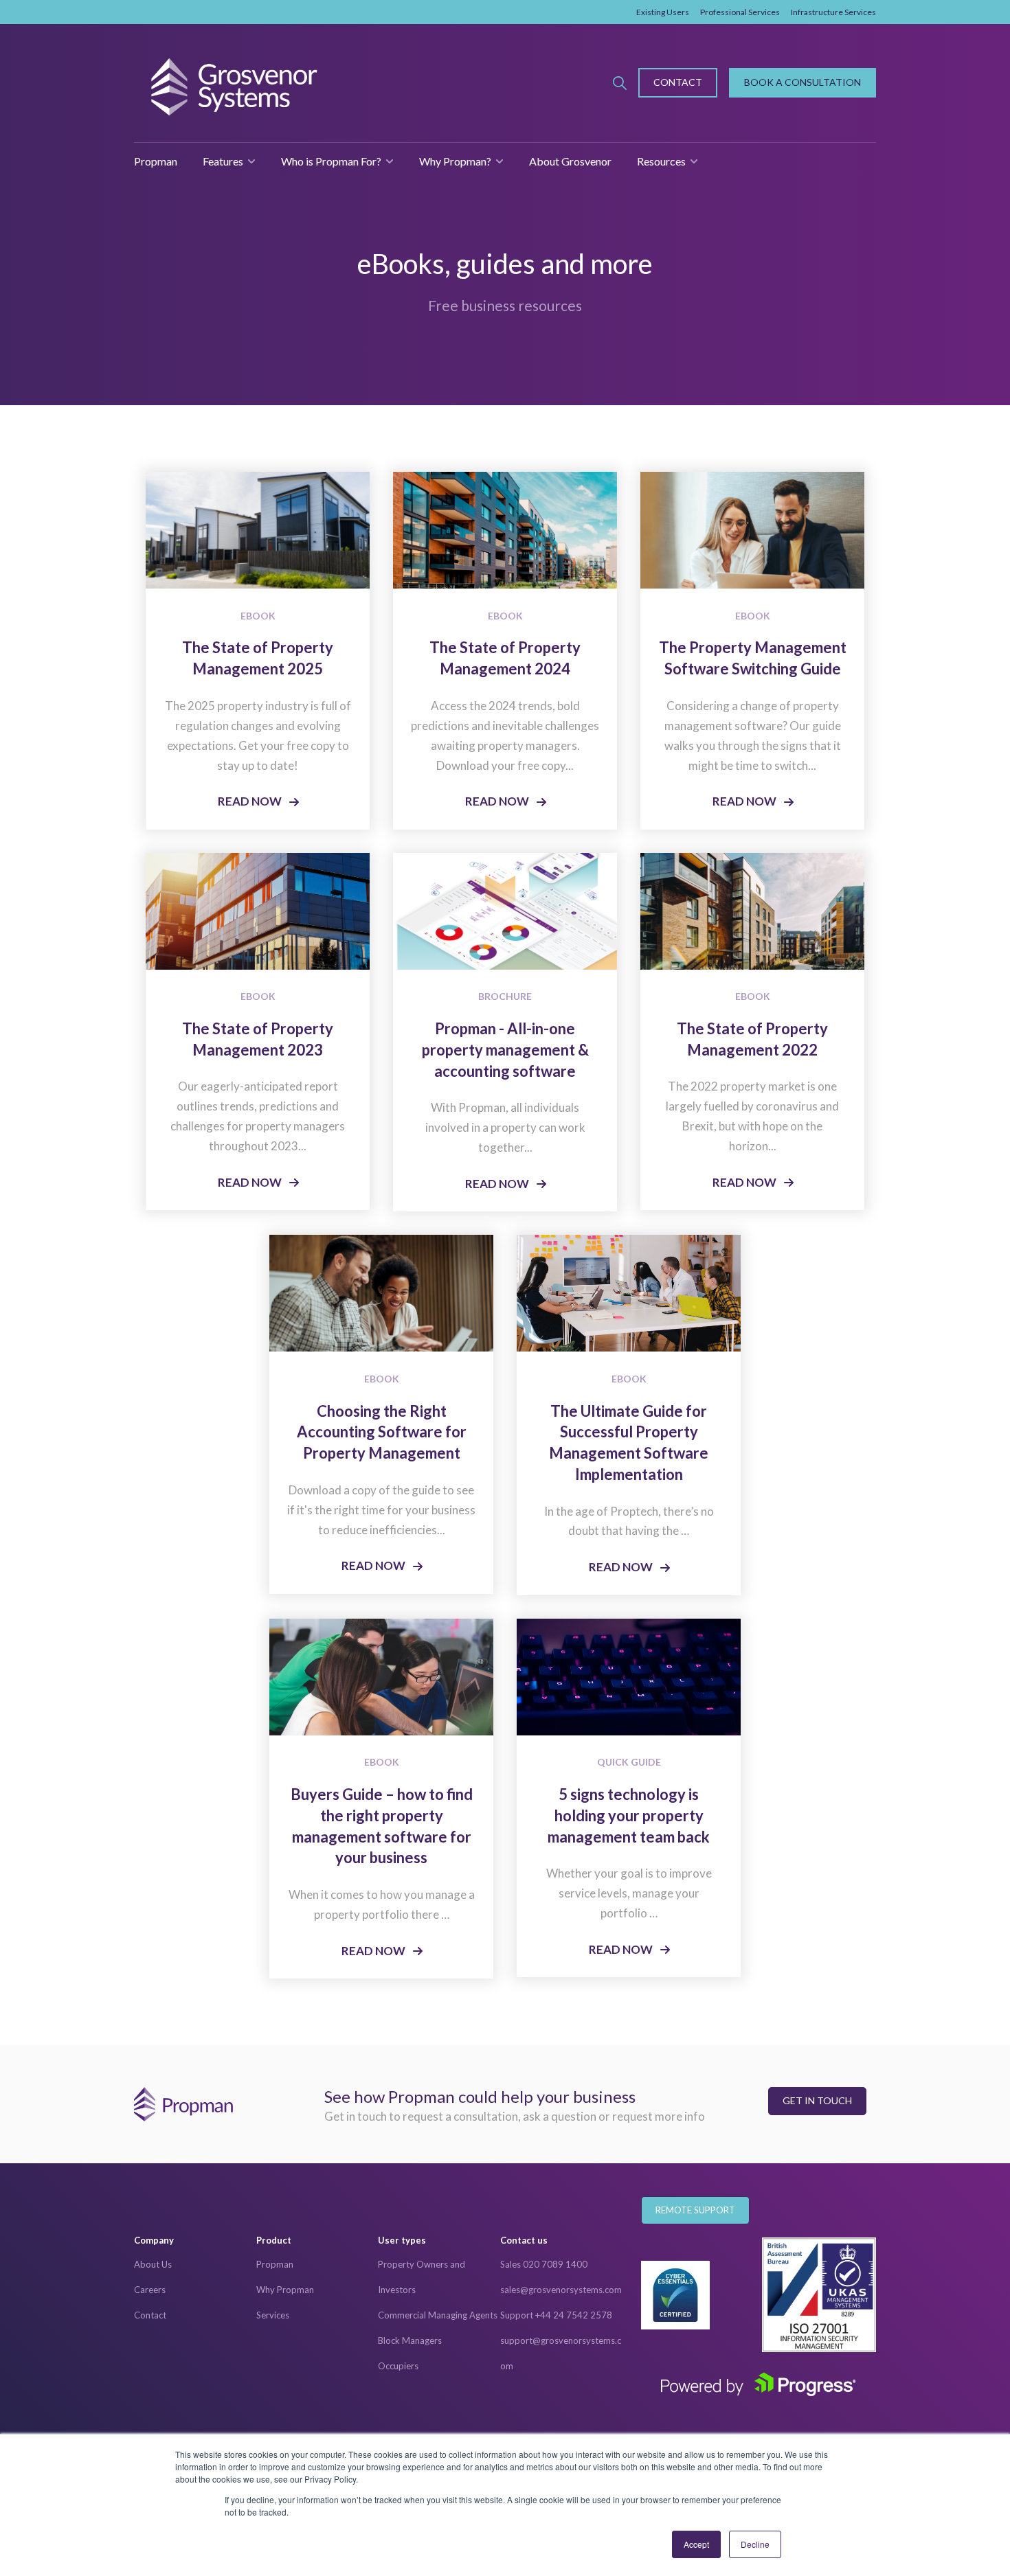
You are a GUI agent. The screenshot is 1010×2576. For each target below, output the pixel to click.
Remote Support (695, 2210)
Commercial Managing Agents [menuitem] (438, 2315)
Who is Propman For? (331, 161)
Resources (661, 161)
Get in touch (817, 2100)
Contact (678, 82)
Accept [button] (696, 2544)
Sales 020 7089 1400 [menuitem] (544, 2264)
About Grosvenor (570, 161)
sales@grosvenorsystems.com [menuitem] (561, 2290)
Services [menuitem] (273, 2315)
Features (223, 161)
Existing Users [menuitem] (663, 12)
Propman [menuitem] (275, 2264)
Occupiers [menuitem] (398, 2366)
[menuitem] (195, 2241)
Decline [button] (755, 2544)
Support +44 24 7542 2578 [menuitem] (556, 2315)
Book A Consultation (803, 82)
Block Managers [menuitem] (410, 2340)
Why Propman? (455, 161)
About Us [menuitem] (153, 2264)
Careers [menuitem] (150, 2290)
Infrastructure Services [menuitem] (833, 12)
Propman (156, 161)
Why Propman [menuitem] (285, 2290)
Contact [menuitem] (150, 2315)
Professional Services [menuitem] (740, 12)
